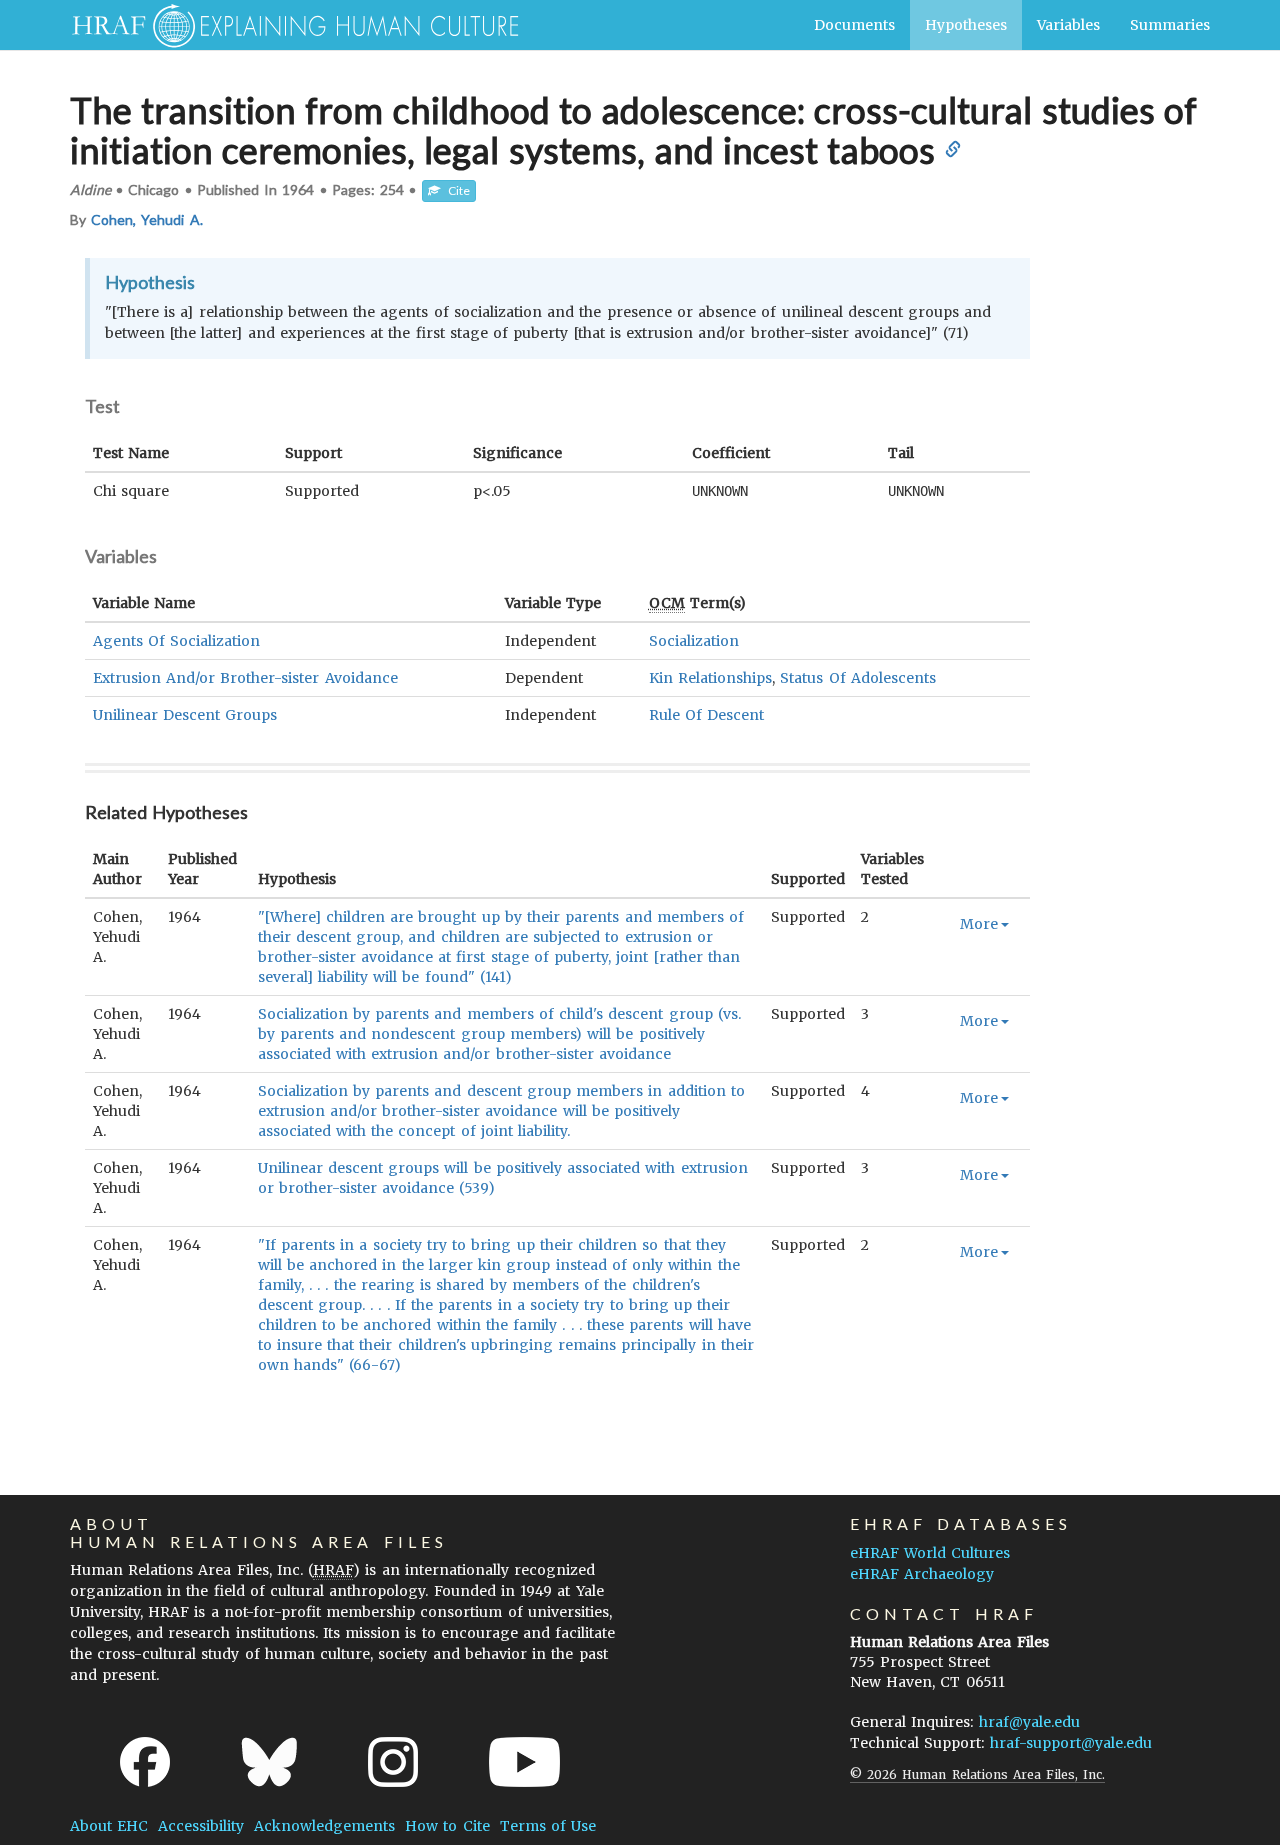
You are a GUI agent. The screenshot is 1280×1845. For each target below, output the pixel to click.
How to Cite (447, 1826)
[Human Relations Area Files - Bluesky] (269, 1762)
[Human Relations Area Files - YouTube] (524, 1762)
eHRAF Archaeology (922, 1574)
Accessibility (201, 1826)
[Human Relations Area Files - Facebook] (145, 1762)
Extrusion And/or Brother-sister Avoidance (245, 678)
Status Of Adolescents (857, 678)
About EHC (109, 1826)
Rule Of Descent (706, 715)
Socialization (694, 641)
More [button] (979, 924)
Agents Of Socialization (176, 641)
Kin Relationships (710, 678)
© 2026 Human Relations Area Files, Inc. (977, 1774)
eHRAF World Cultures (930, 1553)
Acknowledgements (324, 1826)
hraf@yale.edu (1029, 1722)
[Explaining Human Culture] (287, 25)
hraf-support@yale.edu (1071, 1743)
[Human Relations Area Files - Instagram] (393, 1762)
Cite (455, 190)
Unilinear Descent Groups (185, 715)
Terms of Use (548, 1826)
